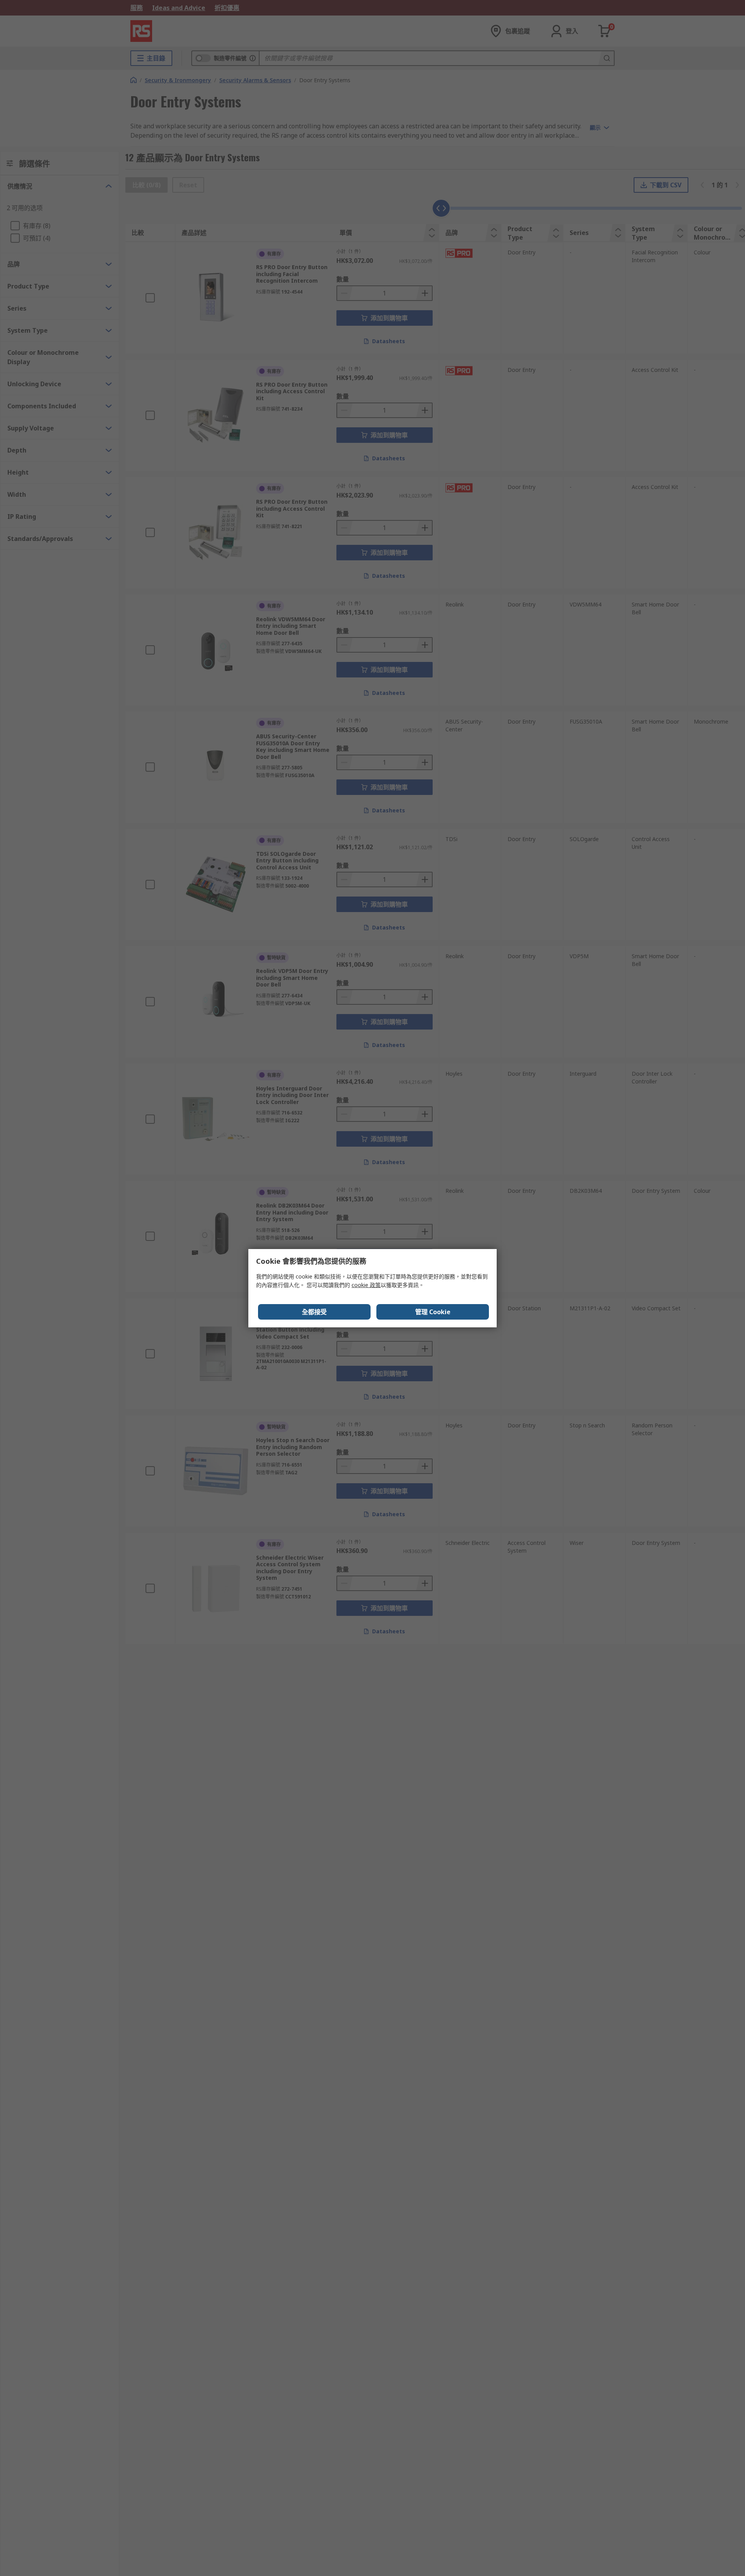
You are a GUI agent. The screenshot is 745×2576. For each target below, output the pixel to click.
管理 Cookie (433, 1312)
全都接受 (314, 1312)
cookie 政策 (366, 1285)
